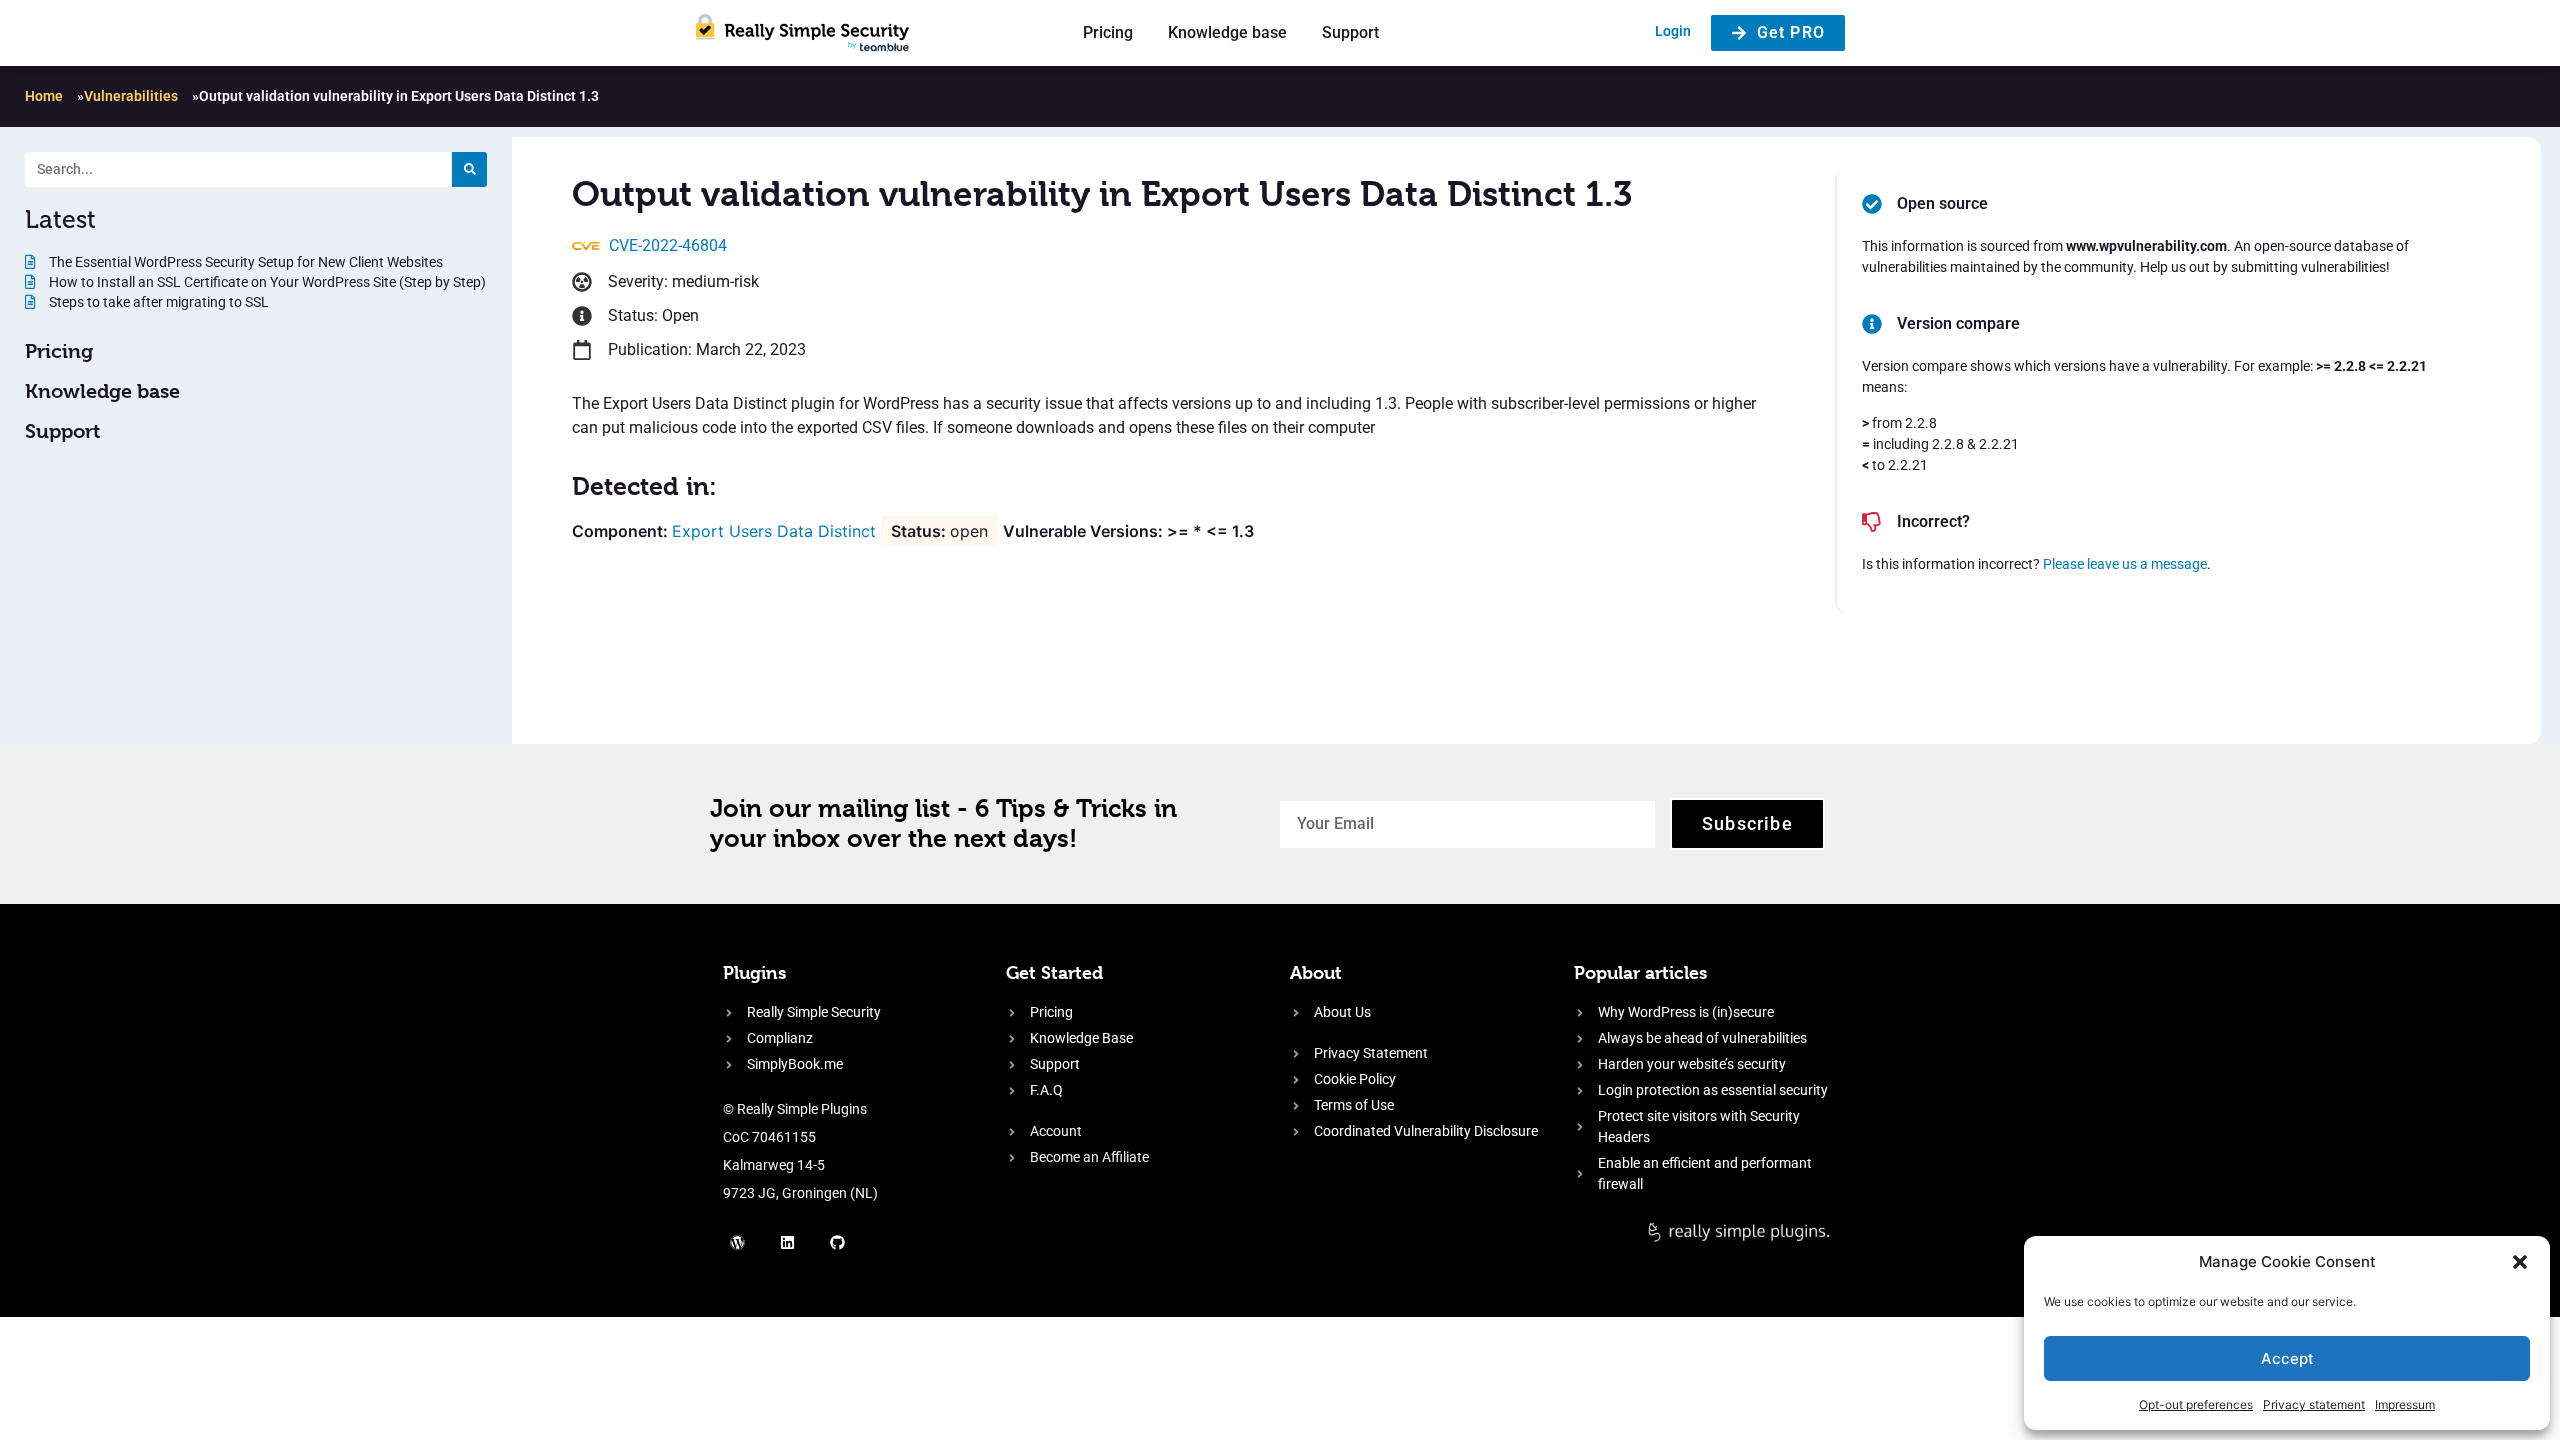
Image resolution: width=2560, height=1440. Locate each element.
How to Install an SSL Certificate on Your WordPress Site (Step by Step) (266, 282)
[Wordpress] (738, 1242)
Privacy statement (2314, 1404)
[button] (2520, 1262)
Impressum (2405, 1404)
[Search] (469, 169)
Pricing (1108, 32)
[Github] (838, 1242)
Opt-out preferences (2196, 1404)
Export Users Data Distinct (774, 531)
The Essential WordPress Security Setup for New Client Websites (244, 262)
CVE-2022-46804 (668, 245)
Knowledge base (1227, 32)
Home (44, 96)
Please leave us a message (2125, 564)
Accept (2287, 1358)
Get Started (1054, 972)
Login (1673, 31)
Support (1350, 32)
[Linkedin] (788, 1242)
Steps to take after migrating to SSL (157, 302)
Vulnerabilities (131, 96)
